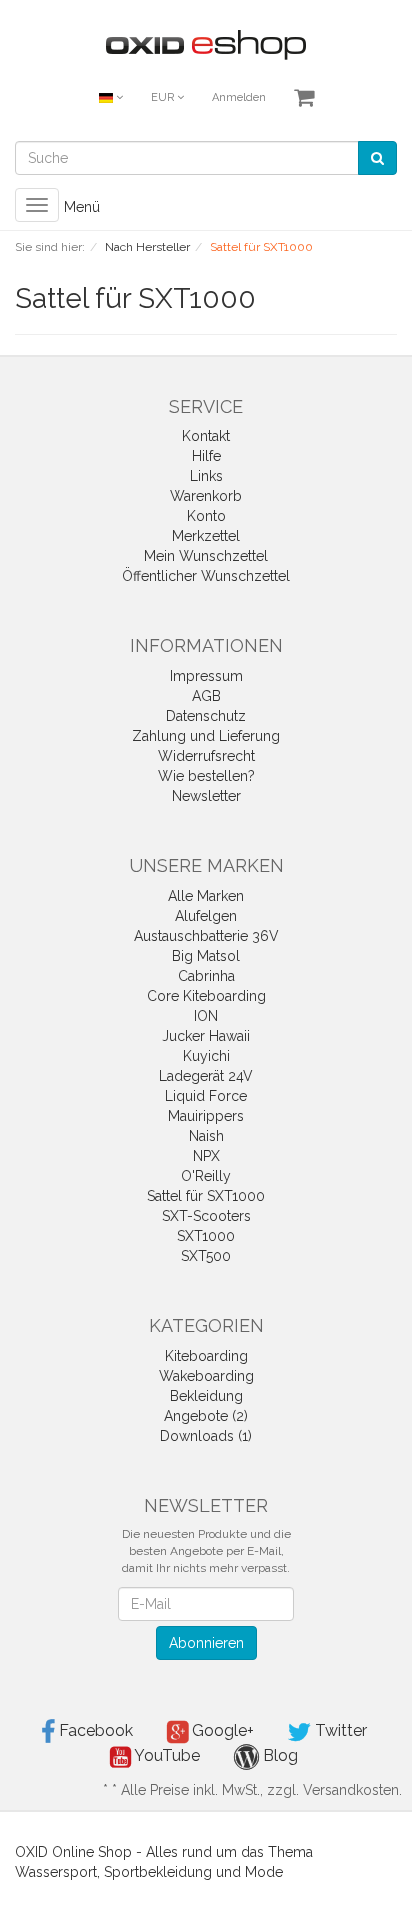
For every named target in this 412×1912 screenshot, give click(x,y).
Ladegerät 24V (206, 1076)
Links (206, 476)
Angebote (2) (206, 1416)
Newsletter (206, 796)
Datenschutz (206, 716)
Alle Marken (206, 896)
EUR (164, 97)
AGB (206, 696)
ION (206, 1016)
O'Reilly (206, 1176)
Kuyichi (206, 1056)
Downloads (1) (206, 1436)
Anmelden (239, 97)
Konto (206, 516)
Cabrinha (206, 976)
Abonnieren (206, 1643)
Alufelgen (206, 916)
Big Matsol (206, 956)
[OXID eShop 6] (206, 44)
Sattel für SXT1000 (206, 1196)
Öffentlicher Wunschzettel (206, 576)
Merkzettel (206, 536)
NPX (206, 1156)
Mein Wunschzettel (206, 556)
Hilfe (206, 456)
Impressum (206, 676)
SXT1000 (206, 1236)
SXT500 (206, 1256)
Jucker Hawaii (206, 1036)
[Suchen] (377, 158)
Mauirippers (206, 1116)
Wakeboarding (206, 1376)
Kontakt (206, 436)
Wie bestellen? (206, 776)
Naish (206, 1136)
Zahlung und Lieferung (206, 736)
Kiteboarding (206, 1356)
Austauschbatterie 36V (206, 936)
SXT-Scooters (206, 1216)
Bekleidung (206, 1396)
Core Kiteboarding (206, 996)
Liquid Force (206, 1096)
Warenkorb (206, 496)
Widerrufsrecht (206, 756)
